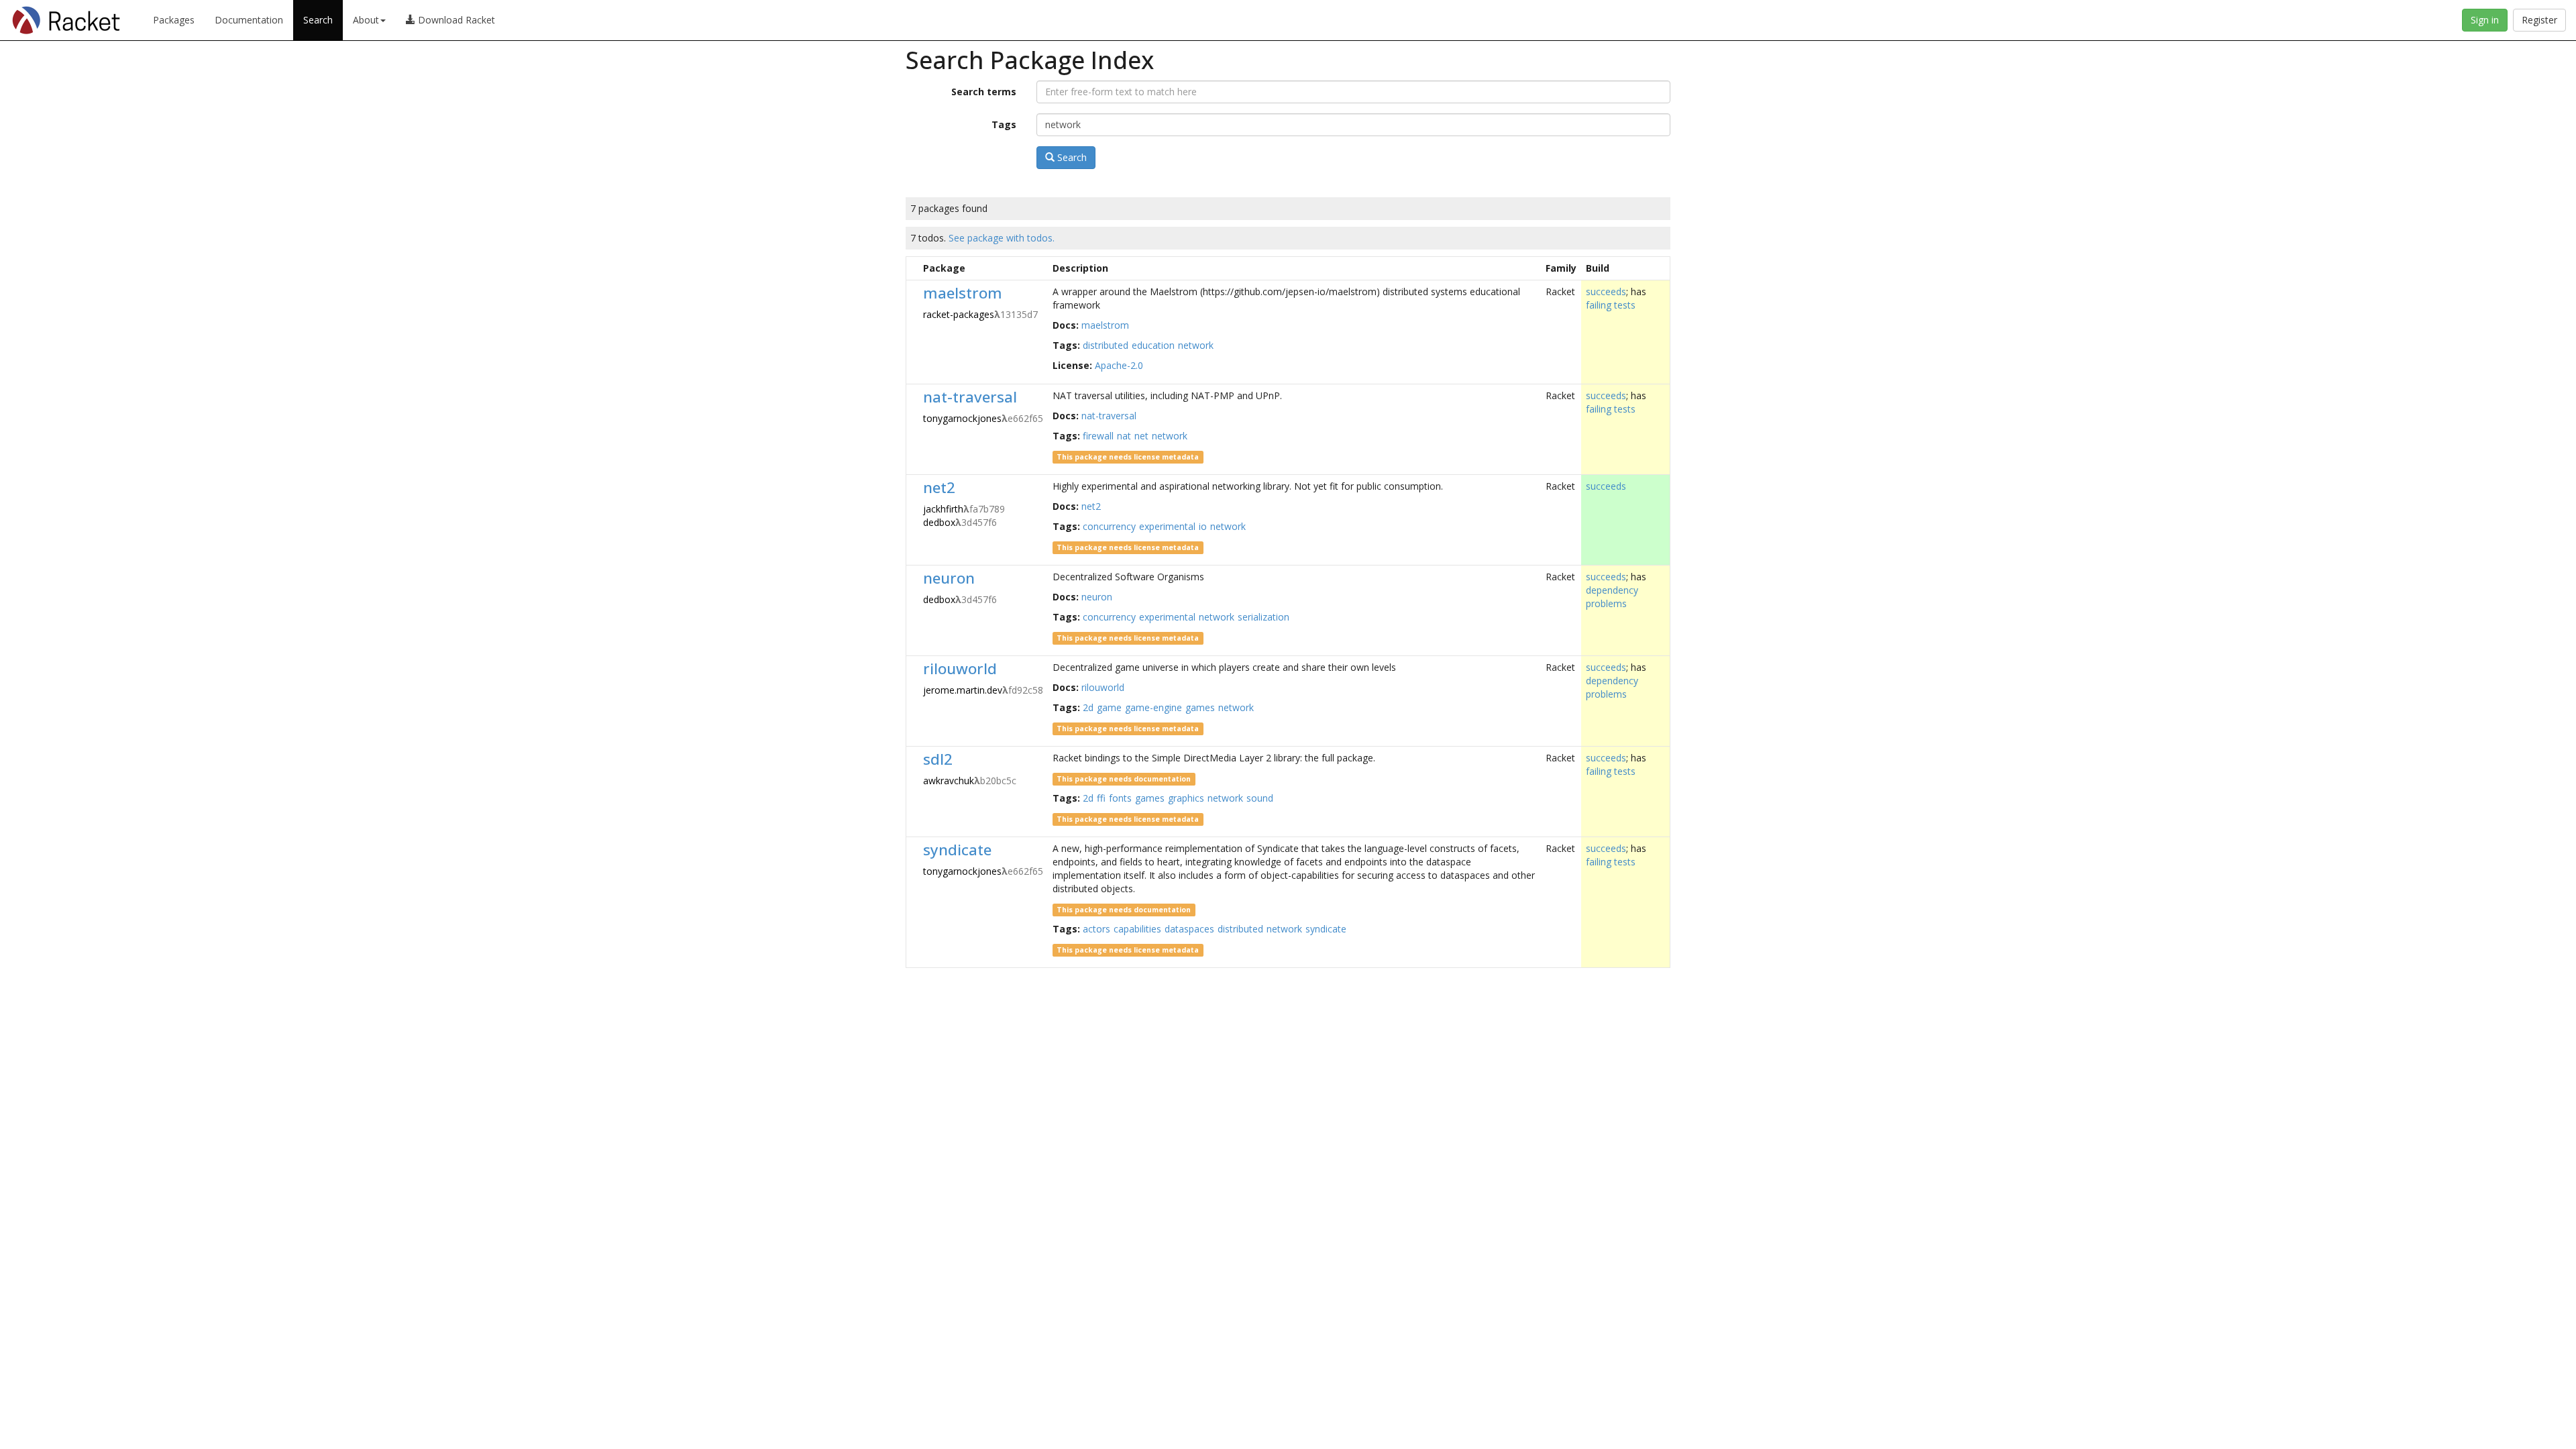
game (1109, 707)
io (1203, 526)
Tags (1004, 124)
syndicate (957, 850)
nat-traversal (970, 397)
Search (318, 20)
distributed (1106, 345)
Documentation (249, 20)
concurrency (1109, 526)
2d (1088, 707)
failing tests (1611, 305)
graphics (1186, 798)
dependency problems (1612, 597)
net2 (939, 487)
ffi (1101, 798)
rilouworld (960, 668)
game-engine (1153, 707)
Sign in (2485, 20)
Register (2539, 20)
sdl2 (938, 759)
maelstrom (963, 293)
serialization (1264, 617)
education (1153, 345)
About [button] (366, 20)
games (1200, 707)
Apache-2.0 (1119, 365)
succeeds (1606, 291)
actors (1096, 929)
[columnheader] (913, 268)
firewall (1098, 436)
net (1141, 436)
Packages (174, 20)
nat (1124, 436)
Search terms (984, 92)
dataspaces (1189, 929)
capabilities (1137, 929)
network (1196, 345)
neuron (949, 578)
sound (1260, 798)
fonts (1120, 798)
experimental (1167, 526)
